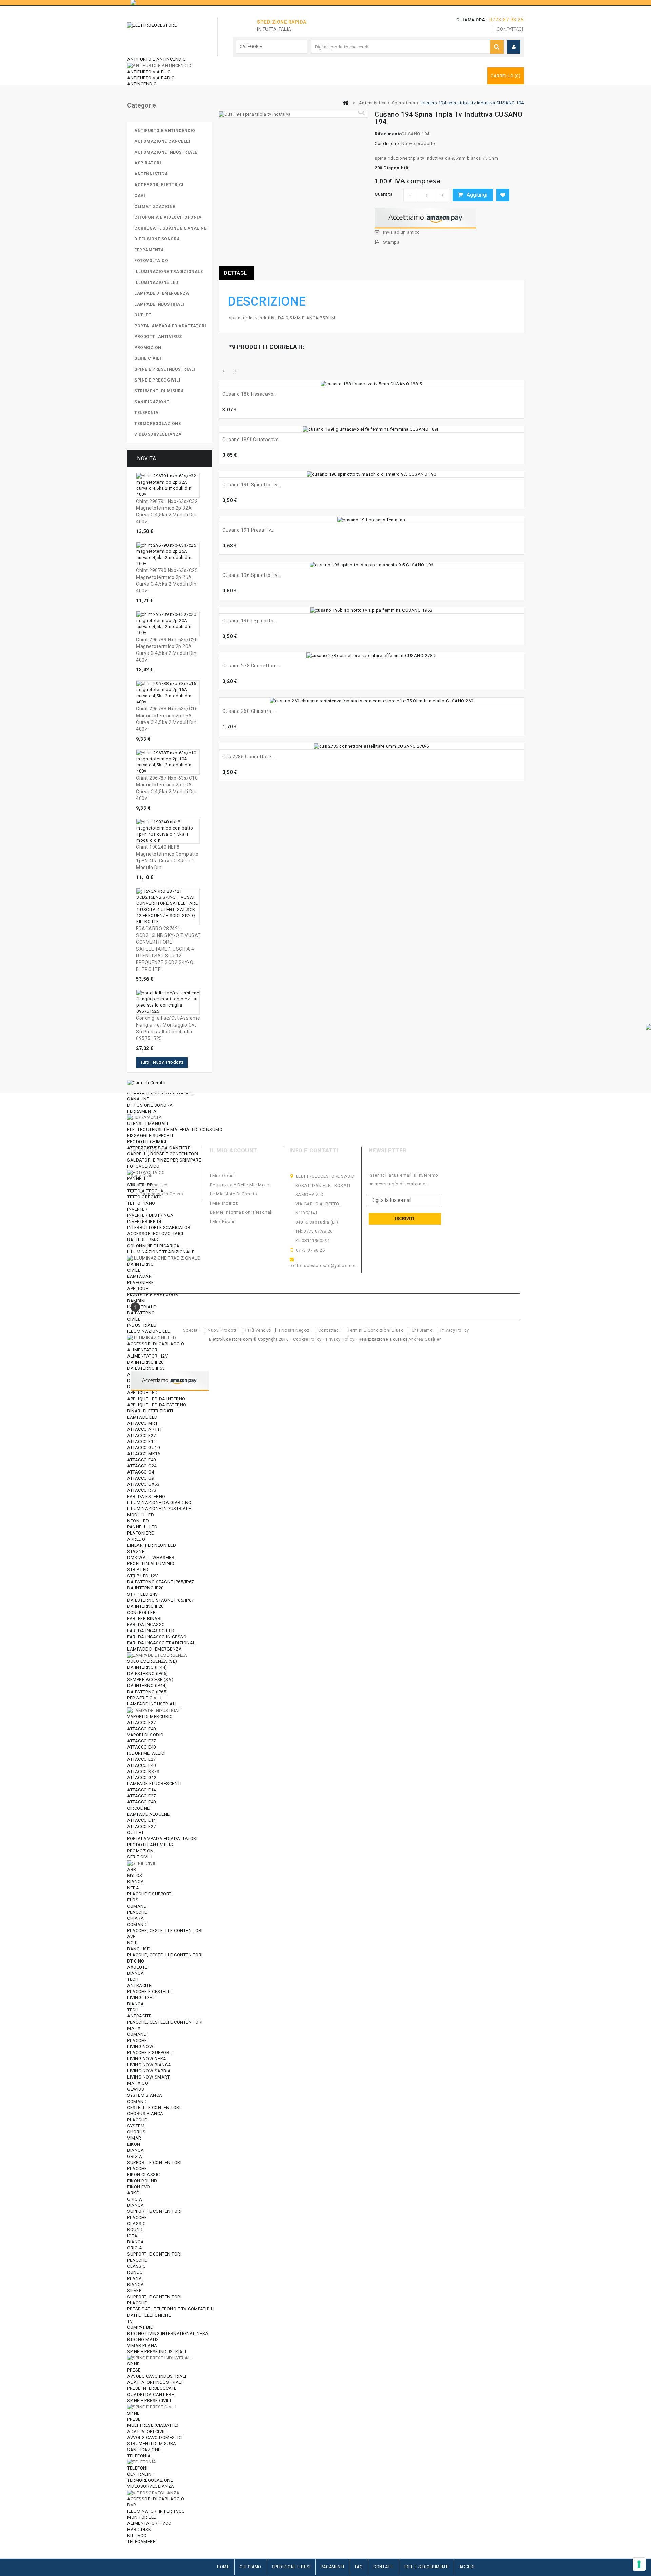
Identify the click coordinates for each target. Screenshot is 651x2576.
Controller (141, 1612)
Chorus (136, 2132)
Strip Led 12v (143, 1576)
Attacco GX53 (143, 1484)
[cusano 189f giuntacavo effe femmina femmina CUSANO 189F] (371, 429)
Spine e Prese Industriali (157, 2352)
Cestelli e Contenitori (154, 2107)
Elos (133, 1900)
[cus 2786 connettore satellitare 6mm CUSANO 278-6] (371, 746)
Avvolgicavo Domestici (155, 2437)
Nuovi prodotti (223, 1330)
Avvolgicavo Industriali (157, 2376)
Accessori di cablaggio (156, 2499)
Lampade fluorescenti (154, 1784)
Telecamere (141, 2542)
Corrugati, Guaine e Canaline (170, 228)
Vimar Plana (142, 2346)
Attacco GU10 (143, 1448)
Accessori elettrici (159, 185)
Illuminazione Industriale (159, 1509)
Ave (131, 1937)
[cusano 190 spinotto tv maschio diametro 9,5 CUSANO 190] (371, 475)
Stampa (391, 242)
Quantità (383, 194)
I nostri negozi (295, 1330)
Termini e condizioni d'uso (376, 1330)
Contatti (383, 2567)
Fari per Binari (144, 1618)
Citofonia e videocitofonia (168, 217)
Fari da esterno (146, 1496)
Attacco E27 (142, 1435)
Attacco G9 (141, 1478)
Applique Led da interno (156, 1399)
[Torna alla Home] (346, 103)
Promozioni (141, 1851)
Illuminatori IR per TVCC (156, 2511)
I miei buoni (222, 1221)
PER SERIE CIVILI (144, 1698)
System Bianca (145, 2095)
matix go (138, 2083)
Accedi (467, 2567)
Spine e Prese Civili (149, 2401)
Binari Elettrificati (150, 1411)
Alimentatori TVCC (149, 2523)
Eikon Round (142, 2181)
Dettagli (236, 273)
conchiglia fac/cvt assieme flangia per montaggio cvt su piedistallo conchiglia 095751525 (168, 1028)
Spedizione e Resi (291, 2567)
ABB (132, 1869)
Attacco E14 (142, 1441)
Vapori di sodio (145, 1735)
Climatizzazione (155, 207)
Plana (135, 2278)
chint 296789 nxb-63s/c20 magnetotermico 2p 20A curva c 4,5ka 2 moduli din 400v (167, 650)
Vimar (134, 2138)
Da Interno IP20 (145, 1588)
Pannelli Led (142, 1527)
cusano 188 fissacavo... (250, 394)
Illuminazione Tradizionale (169, 272)
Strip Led (138, 1570)
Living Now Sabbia (149, 2071)
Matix (134, 2028)
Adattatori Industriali (155, 2382)
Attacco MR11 (144, 1423)
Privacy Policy (455, 1330)
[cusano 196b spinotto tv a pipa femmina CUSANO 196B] (371, 610)
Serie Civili (140, 1857)
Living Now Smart (148, 2077)
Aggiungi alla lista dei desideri (503, 195)
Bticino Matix (143, 2339)
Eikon (134, 2144)
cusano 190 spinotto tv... (252, 485)
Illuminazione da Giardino (159, 1502)
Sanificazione (144, 2450)
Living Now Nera (147, 2059)
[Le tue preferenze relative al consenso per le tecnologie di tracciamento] (639, 2564)
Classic (136, 2223)
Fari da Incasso (146, 1625)
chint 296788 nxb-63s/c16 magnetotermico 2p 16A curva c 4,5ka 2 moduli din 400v (167, 719)
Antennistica (151, 174)
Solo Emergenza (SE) (152, 1661)
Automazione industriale (166, 152)
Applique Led (142, 1393)
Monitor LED (142, 2517)
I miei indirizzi (224, 1203)
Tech (133, 1979)
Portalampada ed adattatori (162, 1839)
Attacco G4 (141, 1472)
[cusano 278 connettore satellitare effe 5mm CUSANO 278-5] (371, 656)
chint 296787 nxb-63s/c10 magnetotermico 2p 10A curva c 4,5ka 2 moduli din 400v (167, 788)
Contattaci (510, 29)
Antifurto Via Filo (149, 72)
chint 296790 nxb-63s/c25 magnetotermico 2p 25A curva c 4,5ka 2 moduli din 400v (167, 581)
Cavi (140, 196)
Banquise (138, 1949)
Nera (133, 1888)
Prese (134, 2370)
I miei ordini (222, 1176)
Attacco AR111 (145, 1429)
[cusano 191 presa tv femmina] (371, 520)
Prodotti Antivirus (150, 1845)
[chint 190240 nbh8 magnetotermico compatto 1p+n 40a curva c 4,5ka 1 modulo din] (168, 831)
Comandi (138, 1906)
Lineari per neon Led (152, 1545)
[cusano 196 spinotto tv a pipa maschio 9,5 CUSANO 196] (371, 565)
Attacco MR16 (144, 1454)
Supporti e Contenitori (154, 2162)
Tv (130, 2321)
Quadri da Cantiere (151, 2394)
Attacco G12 (142, 1778)
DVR (132, 2505)
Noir (132, 1943)
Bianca (135, 1882)
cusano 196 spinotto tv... (252, 575)
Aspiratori (148, 163)
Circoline (139, 1808)
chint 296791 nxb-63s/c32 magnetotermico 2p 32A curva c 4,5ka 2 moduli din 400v (167, 511)
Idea (132, 2236)
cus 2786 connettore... (249, 757)
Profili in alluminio (151, 1564)
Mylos (135, 1876)
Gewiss (136, 2089)
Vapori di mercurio (150, 1716)
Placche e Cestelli (149, 1992)
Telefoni (137, 2468)
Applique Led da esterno (157, 1405)
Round (135, 2230)
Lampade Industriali (152, 1704)
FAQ (359, 2567)
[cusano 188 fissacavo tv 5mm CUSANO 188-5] (371, 384)
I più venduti (259, 1330)
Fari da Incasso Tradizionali (162, 1643)
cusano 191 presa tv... (248, 530)
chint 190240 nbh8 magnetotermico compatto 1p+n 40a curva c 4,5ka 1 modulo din (167, 857)
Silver (134, 2291)
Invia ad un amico (402, 232)
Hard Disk (139, 2529)
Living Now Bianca (149, 2065)
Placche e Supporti (150, 1894)
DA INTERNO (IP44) (147, 1667)
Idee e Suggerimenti (427, 2567)
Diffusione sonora (150, 1105)
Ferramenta (142, 1111)
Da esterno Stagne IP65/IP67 (161, 1582)
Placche (137, 1912)
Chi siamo (422, 1330)
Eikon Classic (144, 2175)
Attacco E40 (142, 1460)
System (136, 2126)
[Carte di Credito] (146, 1082)
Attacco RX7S (143, 1771)
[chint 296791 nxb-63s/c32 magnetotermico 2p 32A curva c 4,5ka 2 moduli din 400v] (168, 485)
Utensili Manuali (148, 1123)
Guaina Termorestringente (160, 1093)
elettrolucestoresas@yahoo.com (324, 1265)
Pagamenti (333, 2567)
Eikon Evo (139, 2187)
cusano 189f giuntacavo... (252, 440)
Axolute (137, 1967)
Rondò (135, 2272)
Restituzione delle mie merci (240, 1185)
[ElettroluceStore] (165, 35)
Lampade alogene (149, 1814)
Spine (133, 2364)
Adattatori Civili (147, 2431)
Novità (147, 458)
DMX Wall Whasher (151, 1557)
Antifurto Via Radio (151, 78)
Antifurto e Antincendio (157, 59)
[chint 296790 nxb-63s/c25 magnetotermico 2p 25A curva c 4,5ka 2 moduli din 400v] (168, 554)
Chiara (135, 1918)
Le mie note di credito (234, 1194)
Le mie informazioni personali (241, 1212)
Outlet (135, 1832)
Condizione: (387, 144)
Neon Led (138, 1521)
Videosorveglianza (151, 2486)
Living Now (140, 2046)
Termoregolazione (150, 2480)
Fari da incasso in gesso (157, 1194)
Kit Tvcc (137, 2535)
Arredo (136, 1539)
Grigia (135, 2156)
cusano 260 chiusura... (249, 711)
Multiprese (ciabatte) (153, 2425)
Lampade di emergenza (154, 1649)
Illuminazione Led (156, 282)
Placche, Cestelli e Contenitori (165, 1930)
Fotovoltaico (151, 261)
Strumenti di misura (152, 2444)
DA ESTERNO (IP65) (148, 1673)
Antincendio (142, 84)
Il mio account (234, 1150)
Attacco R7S (142, 1490)
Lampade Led (142, 1417)
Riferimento (387, 134)
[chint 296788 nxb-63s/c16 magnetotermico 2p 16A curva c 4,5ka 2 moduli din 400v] (168, 693)
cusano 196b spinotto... (250, 621)
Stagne (136, 1551)
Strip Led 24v (143, 1594)
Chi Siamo (251, 2567)
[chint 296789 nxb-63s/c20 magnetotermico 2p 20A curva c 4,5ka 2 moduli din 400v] (168, 624)
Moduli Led (141, 1515)
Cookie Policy (307, 1339)
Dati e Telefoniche (149, 2315)
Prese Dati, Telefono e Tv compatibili (171, 2309)
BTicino (136, 1961)
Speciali (192, 1330)
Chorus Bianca (145, 2114)
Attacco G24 (142, 1466)
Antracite (139, 1985)
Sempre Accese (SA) (150, 1680)
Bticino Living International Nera (168, 2333)
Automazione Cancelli (162, 141)
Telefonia (139, 2456)
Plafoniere (140, 1533)
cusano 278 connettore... (251, 666)
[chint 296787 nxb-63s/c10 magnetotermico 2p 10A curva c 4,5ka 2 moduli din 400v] (168, 762)
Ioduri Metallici (146, 1753)
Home (223, 2567)
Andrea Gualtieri (425, 1339)
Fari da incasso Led (151, 1631)
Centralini (140, 2474)
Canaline (138, 1099)
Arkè (133, 2193)
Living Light (141, 1998)
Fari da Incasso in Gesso (157, 1637)
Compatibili (141, 2327)
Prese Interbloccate (152, 2388)
